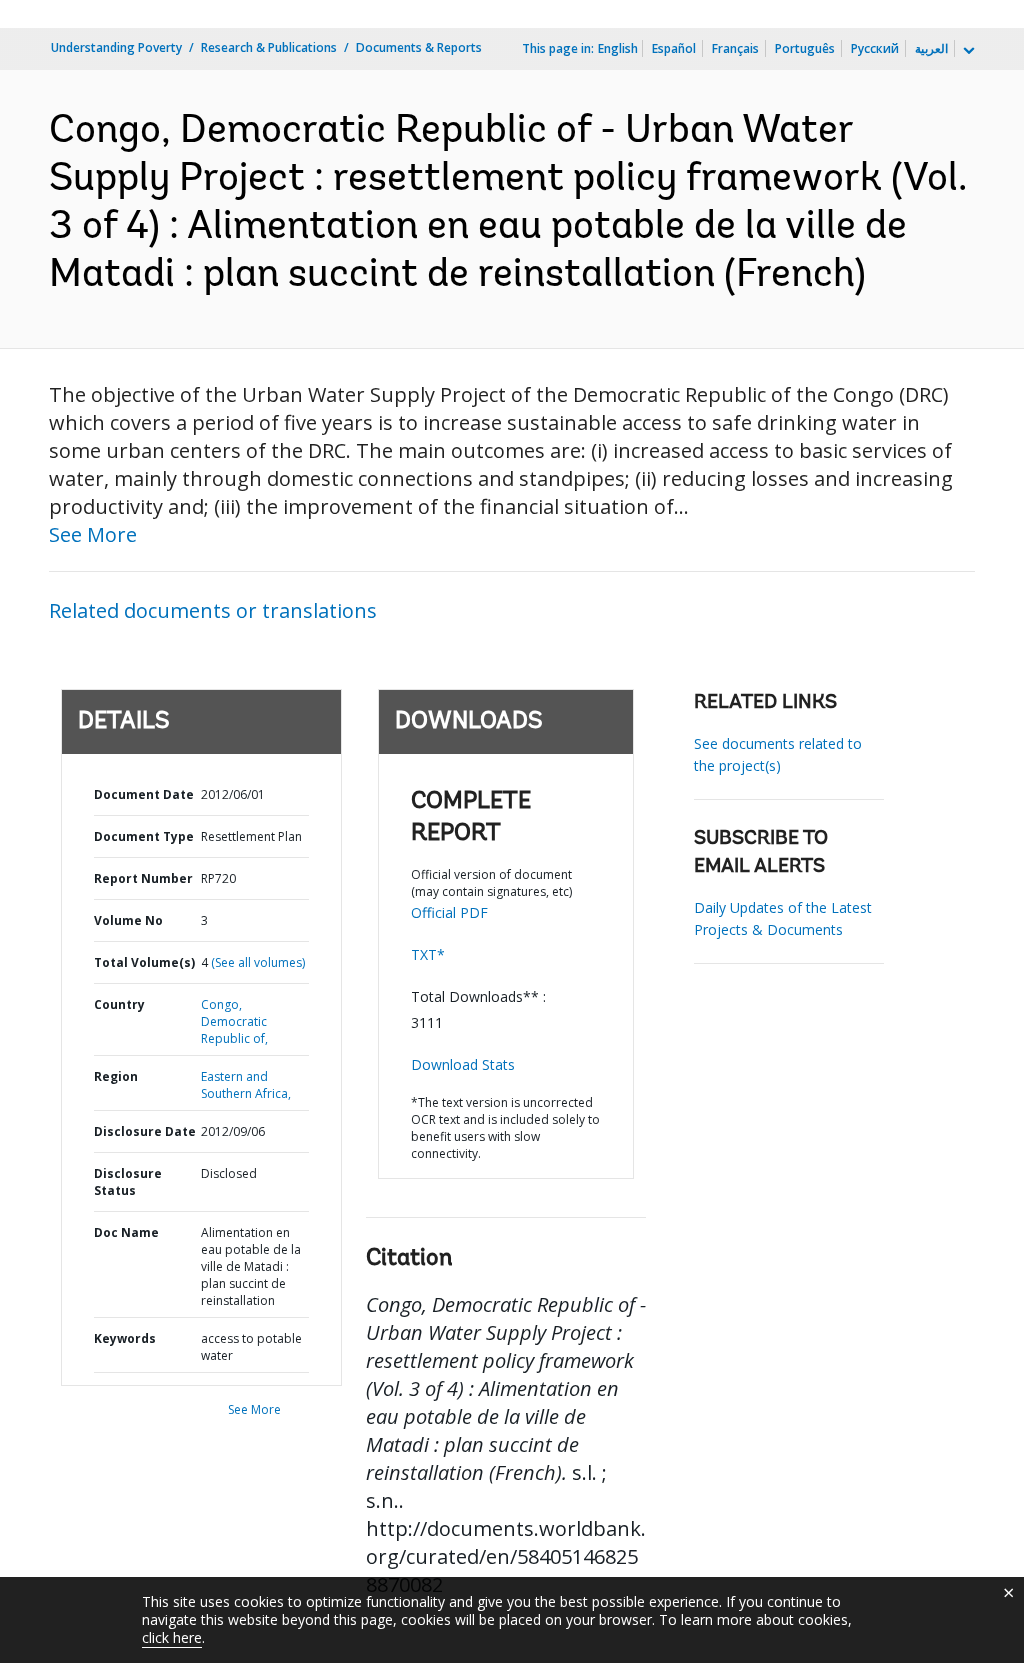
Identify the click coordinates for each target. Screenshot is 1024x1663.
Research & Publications (269, 47)
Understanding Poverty (116, 47)
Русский (875, 48)
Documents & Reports (419, 47)
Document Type (144, 836)
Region (116, 1076)
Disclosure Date (145, 1131)
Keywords (125, 1338)
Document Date (144, 794)
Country (119, 1004)
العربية (931, 48)
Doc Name (126, 1232)
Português (805, 48)
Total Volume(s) (144, 962)
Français (735, 48)
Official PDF (449, 912)
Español (674, 48)
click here (172, 1637)
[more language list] (967, 51)
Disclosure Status (128, 1182)
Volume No (128, 920)
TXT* (428, 954)
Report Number (143, 878)
